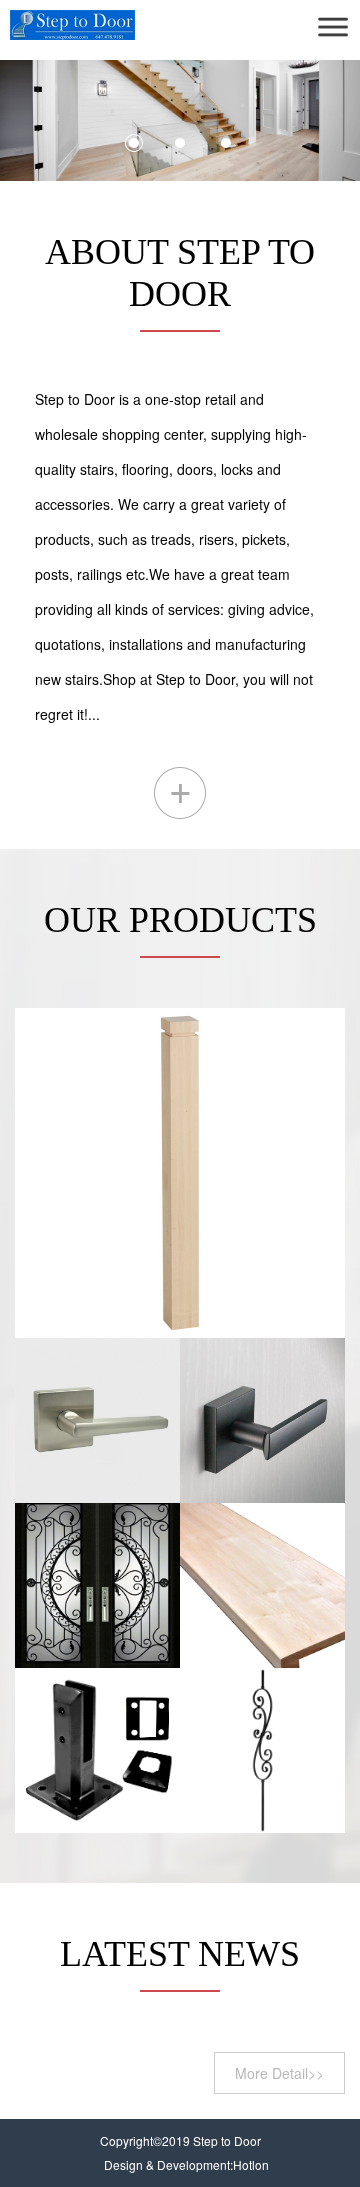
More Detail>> (279, 2073)
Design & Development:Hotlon (186, 2164)
